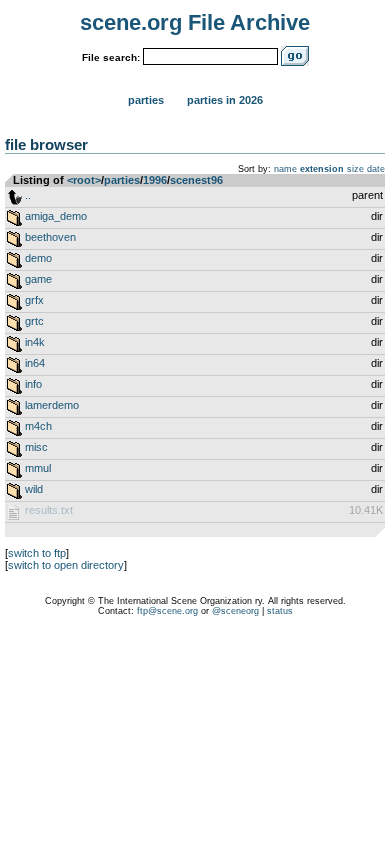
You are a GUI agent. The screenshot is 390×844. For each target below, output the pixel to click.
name (285, 169)
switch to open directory (66, 565)
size (355, 169)
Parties (146, 100)
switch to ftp (37, 553)
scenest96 (196, 180)
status (280, 611)
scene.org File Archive (195, 22)
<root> (84, 180)
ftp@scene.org (167, 611)
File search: (111, 57)
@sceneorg (235, 611)
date (376, 169)
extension (322, 169)
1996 (155, 180)
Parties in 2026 (225, 100)
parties (122, 180)
